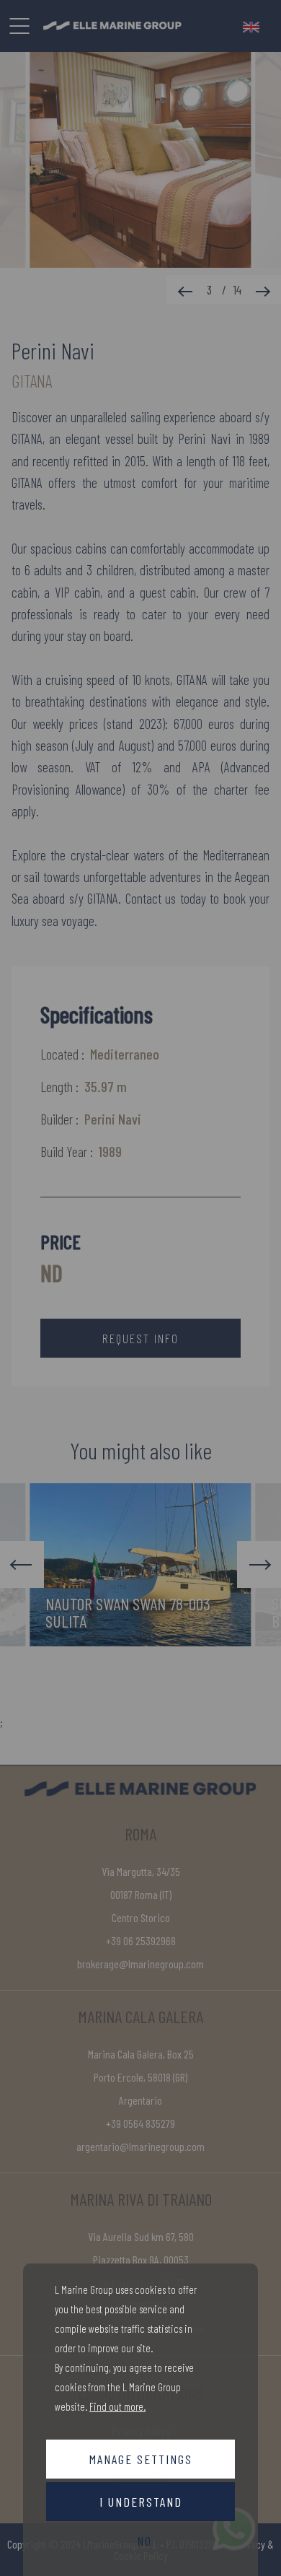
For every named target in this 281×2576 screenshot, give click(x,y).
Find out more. (117, 2406)
